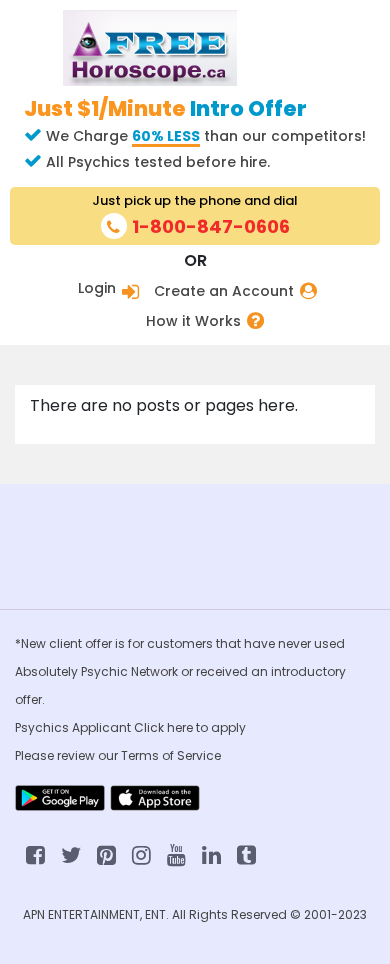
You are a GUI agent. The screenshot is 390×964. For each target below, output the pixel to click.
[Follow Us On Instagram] (141, 853)
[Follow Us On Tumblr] (246, 853)
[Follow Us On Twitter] (71, 853)
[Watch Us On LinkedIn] (176, 853)
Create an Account (224, 291)
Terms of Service (171, 755)
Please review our (68, 755)
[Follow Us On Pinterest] (106, 853)
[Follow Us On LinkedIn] (211, 853)
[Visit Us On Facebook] (35, 853)
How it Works (193, 321)
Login (97, 288)
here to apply (206, 727)
